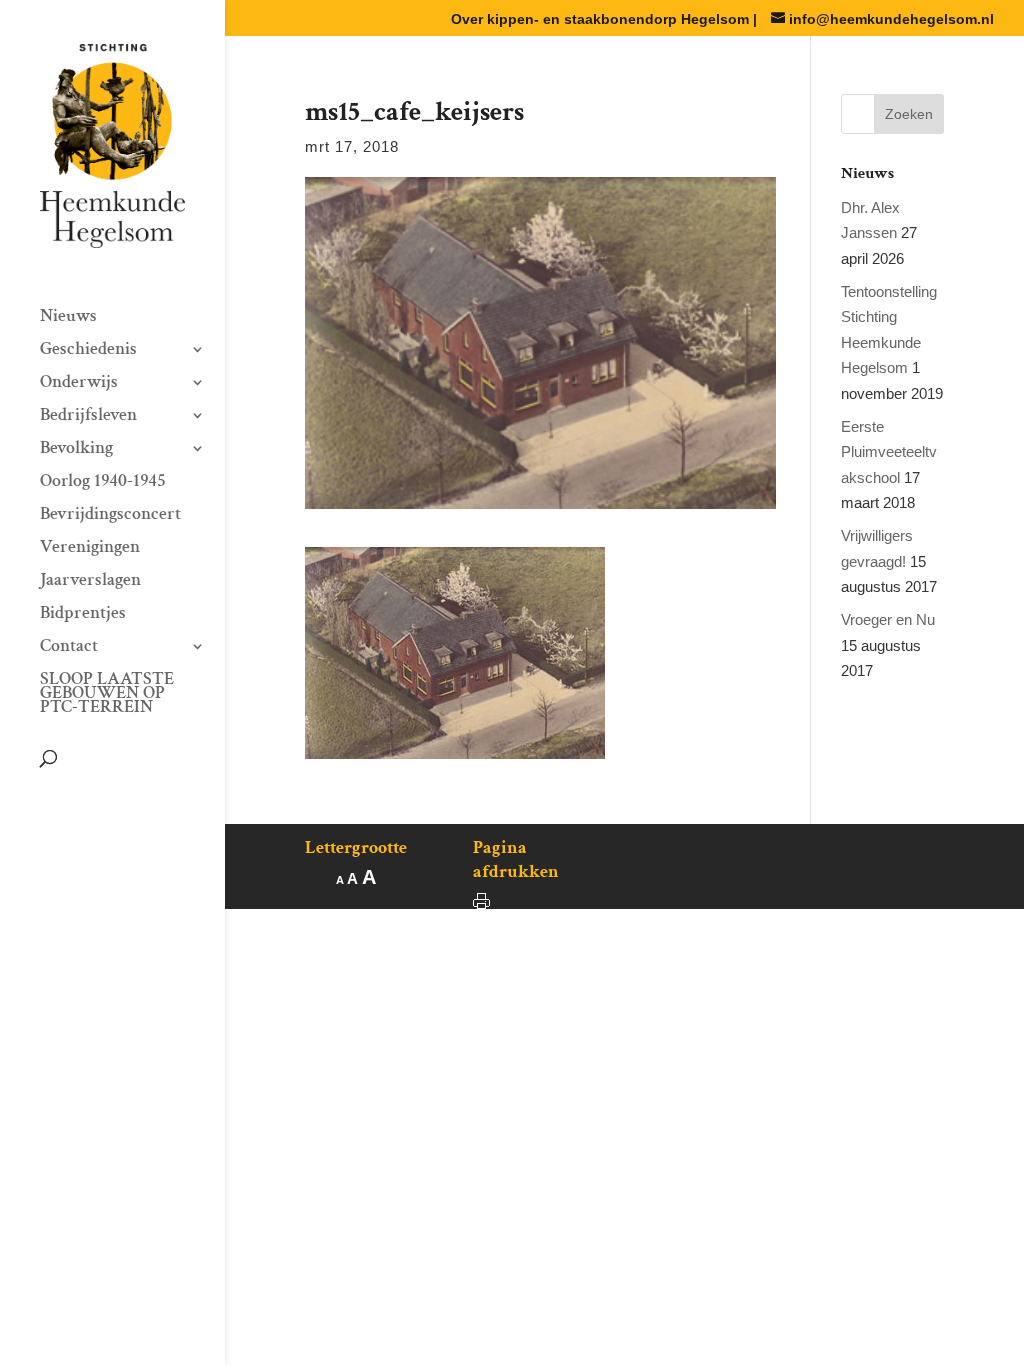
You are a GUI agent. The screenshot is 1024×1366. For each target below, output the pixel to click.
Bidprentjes (83, 615)
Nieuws (68, 318)
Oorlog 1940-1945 (103, 483)
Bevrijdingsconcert (110, 516)
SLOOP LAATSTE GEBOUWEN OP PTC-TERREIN (107, 695)
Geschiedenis (88, 351)
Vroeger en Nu (888, 619)
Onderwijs (79, 384)
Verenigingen (90, 549)
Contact (69, 648)
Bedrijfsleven (88, 417)
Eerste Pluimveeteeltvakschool (889, 452)
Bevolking (76, 450)
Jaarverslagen (90, 582)
